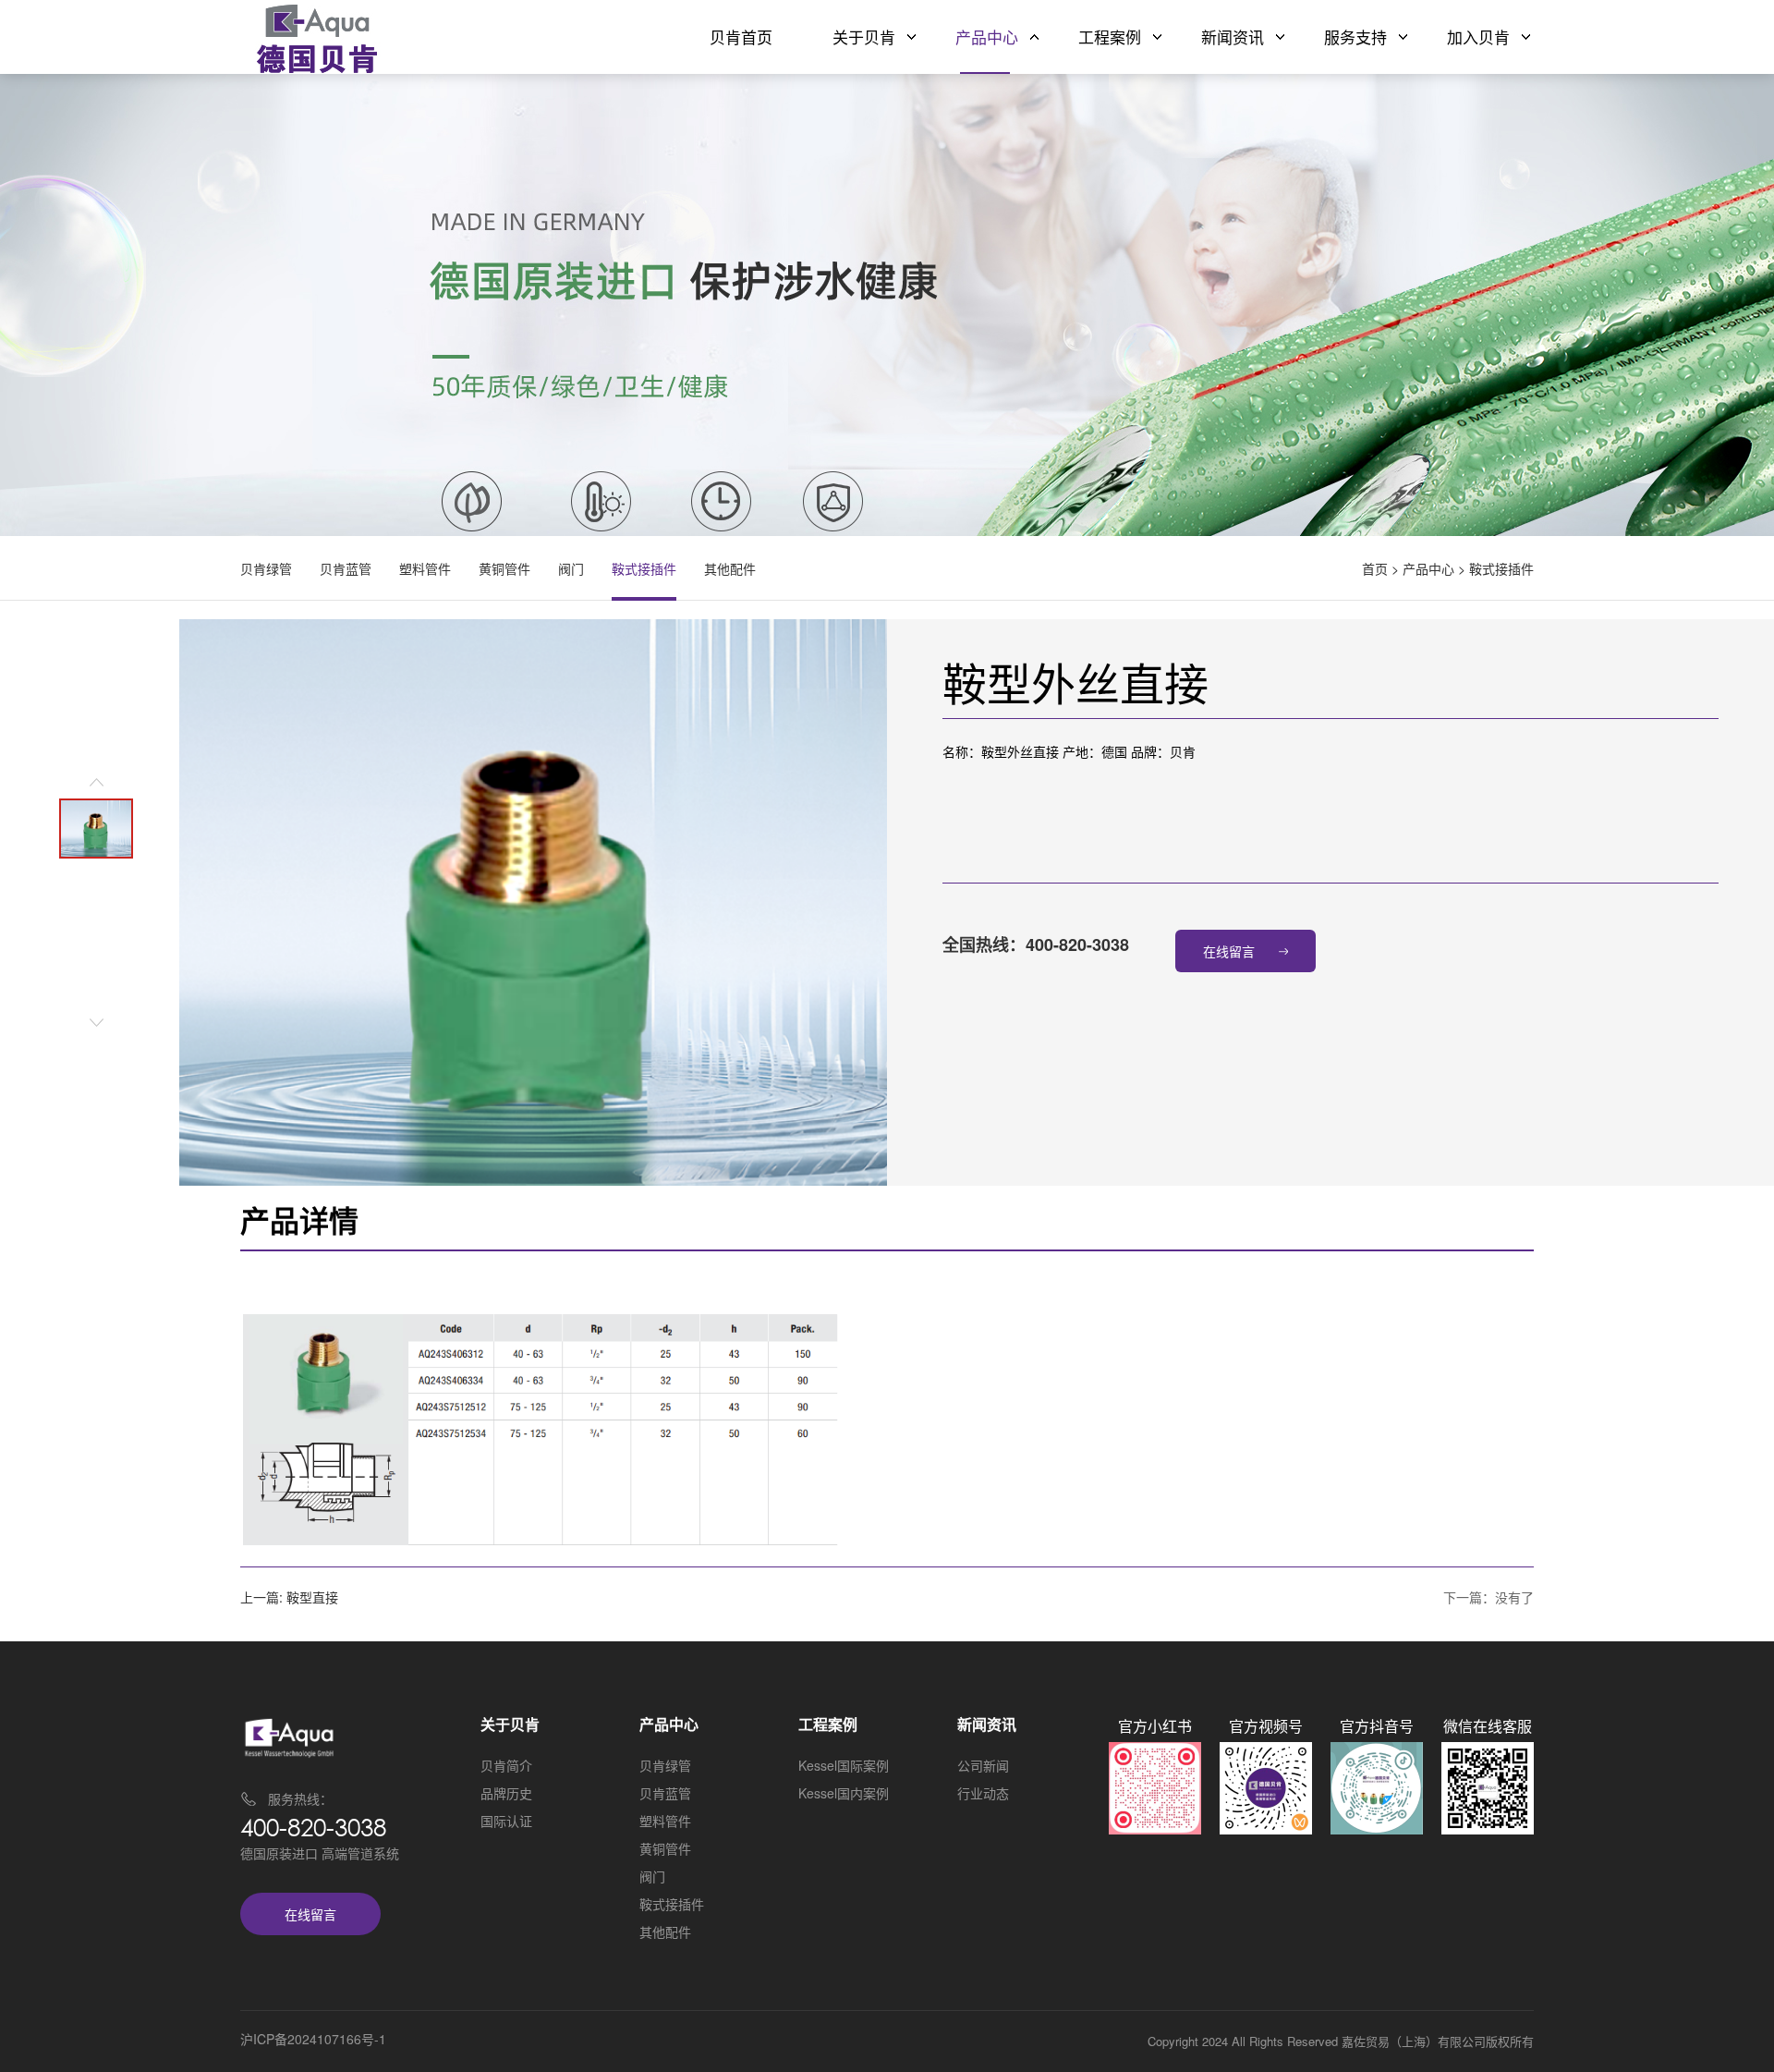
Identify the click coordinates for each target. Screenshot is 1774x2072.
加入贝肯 (1478, 37)
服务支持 (1355, 37)
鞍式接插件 (1501, 568)
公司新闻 (983, 1765)
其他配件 (730, 568)
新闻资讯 (1233, 37)
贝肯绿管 (266, 568)
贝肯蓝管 (346, 568)
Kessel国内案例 (844, 1793)
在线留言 (1229, 951)
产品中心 (987, 37)
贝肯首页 (741, 37)
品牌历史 (506, 1793)
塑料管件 (425, 568)
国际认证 (506, 1821)
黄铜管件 (504, 568)
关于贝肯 (864, 37)
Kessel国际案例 (844, 1765)
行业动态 (983, 1793)
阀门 (571, 568)
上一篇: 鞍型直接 (289, 1597)
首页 (1375, 568)
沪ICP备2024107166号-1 (313, 2039)
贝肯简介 (506, 1765)
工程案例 (1110, 37)
